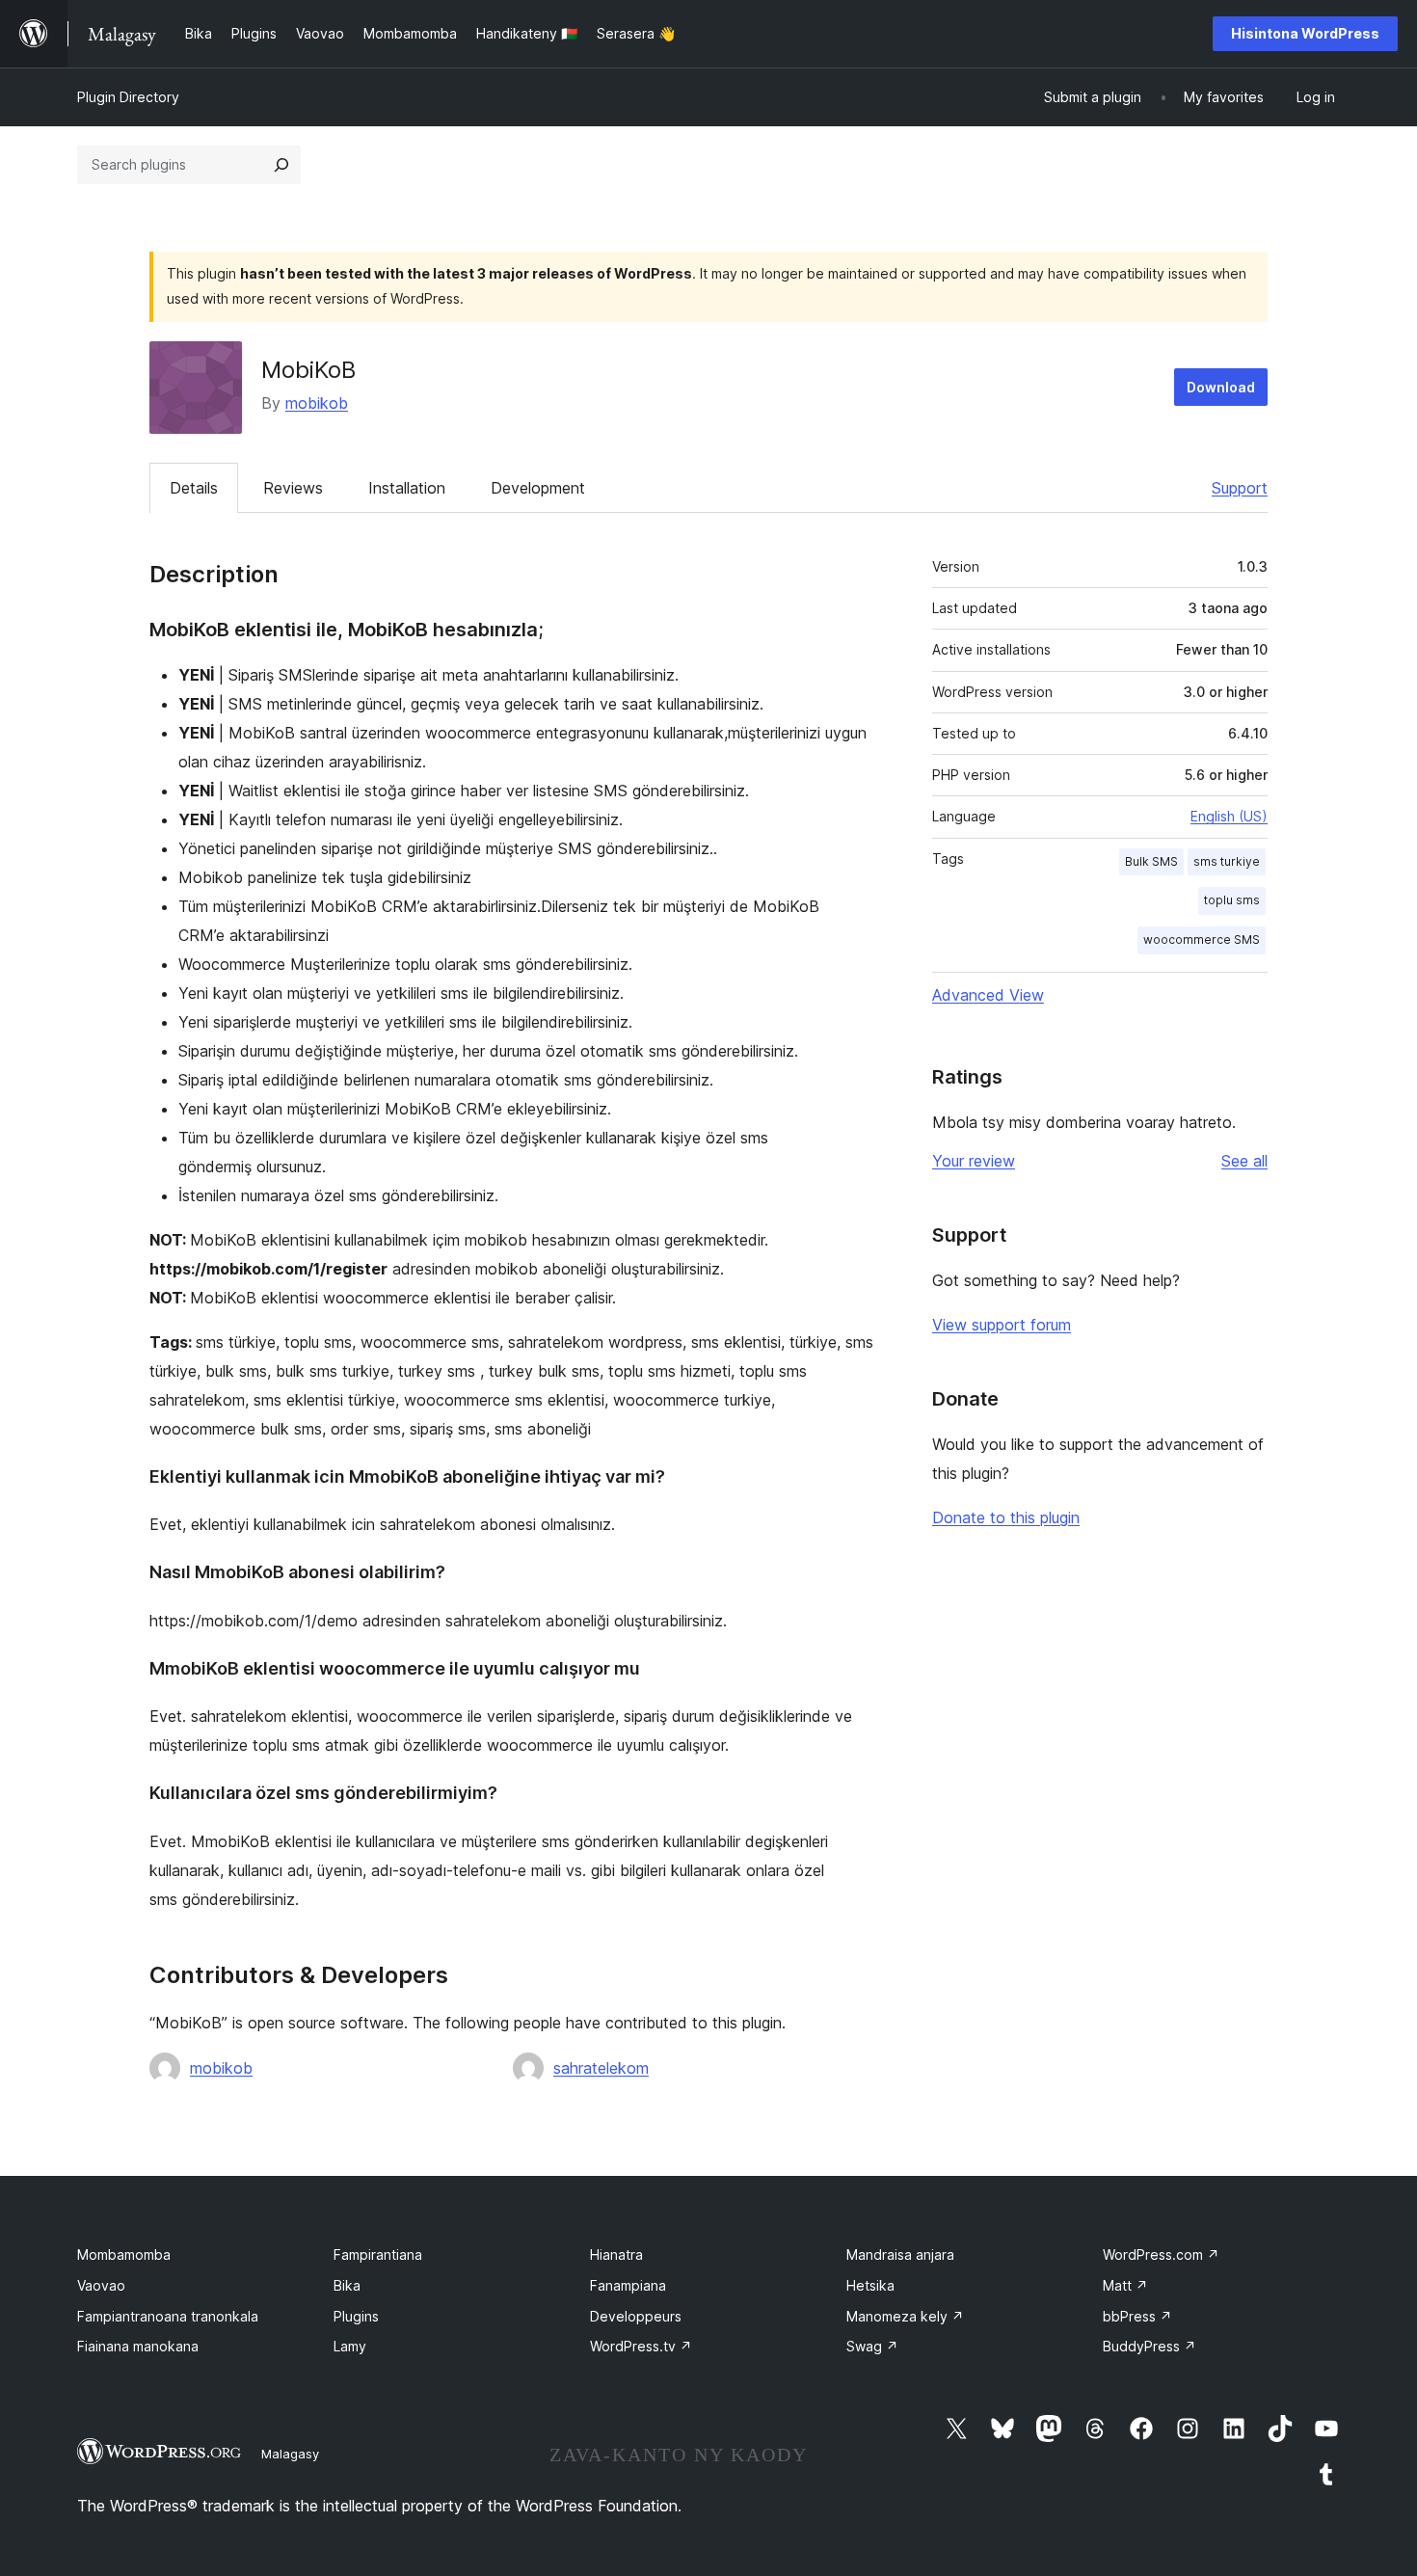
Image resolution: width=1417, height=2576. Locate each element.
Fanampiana (628, 2285)
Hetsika (870, 2285)
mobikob (317, 403)
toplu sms (1232, 900)
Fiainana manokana (138, 2346)
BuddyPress (1150, 2346)
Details (194, 488)
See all (1244, 1161)
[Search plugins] (281, 165)
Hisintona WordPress (1305, 33)
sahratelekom (601, 2068)
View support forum (1002, 1325)
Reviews (293, 488)
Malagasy (290, 2454)
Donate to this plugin (1006, 1517)
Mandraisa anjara (900, 2254)
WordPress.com (1161, 2254)
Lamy (350, 2346)
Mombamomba (124, 2254)
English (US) (1229, 816)
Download (1221, 387)
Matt (1125, 2285)
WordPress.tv (641, 2346)
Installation (407, 488)
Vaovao (101, 2285)
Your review (974, 1161)
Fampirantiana (378, 2254)
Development (538, 488)
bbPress (1137, 2316)
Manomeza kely (905, 2316)
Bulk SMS (1151, 861)
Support (1240, 488)
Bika (347, 2285)
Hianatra (616, 2254)
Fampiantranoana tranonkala (168, 2316)
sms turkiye (1227, 861)
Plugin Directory (128, 97)
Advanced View (988, 995)
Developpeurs (636, 2316)
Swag (872, 2346)
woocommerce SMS (1202, 939)
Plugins (356, 2316)
